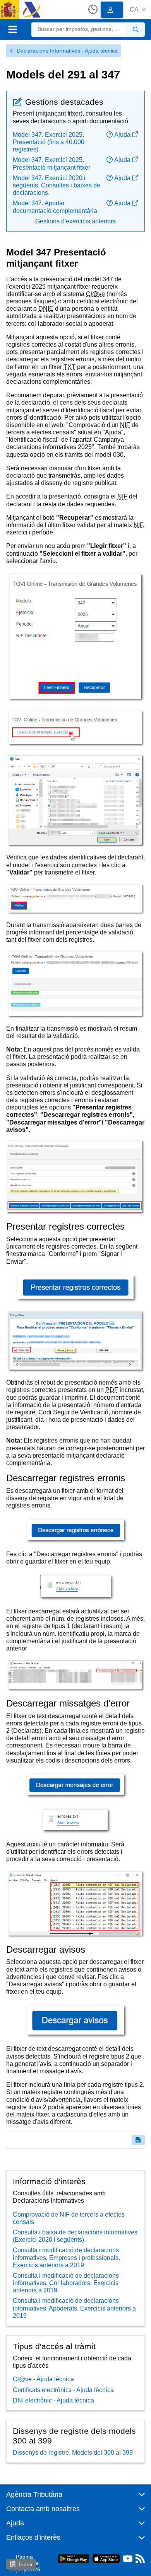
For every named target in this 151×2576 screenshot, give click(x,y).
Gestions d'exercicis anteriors (75, 221)
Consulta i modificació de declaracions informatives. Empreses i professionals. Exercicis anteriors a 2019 (66, 2257)
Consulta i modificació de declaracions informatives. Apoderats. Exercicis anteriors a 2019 (74, 2308)
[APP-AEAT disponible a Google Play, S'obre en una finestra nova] (73, 2558)
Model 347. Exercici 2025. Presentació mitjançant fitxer (51, 163)
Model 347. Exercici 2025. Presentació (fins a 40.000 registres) (49, 142)
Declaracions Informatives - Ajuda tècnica (67, 51)
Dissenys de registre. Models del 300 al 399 (73, 2453)
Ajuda (122, 135)
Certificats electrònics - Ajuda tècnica (63, 2390)
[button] (138, 9)
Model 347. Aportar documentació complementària (55, 207)
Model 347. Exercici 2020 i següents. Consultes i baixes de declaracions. (57, 185)
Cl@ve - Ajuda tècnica (43, 2379)
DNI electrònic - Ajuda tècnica (53, 2400)
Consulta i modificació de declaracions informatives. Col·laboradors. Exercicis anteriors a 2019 (66, 2283)
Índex (26, 2564)
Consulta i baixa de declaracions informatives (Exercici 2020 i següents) (75, 2236)
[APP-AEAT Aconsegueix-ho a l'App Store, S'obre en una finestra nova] (106, 2558)
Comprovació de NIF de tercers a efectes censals (69, 2218)
